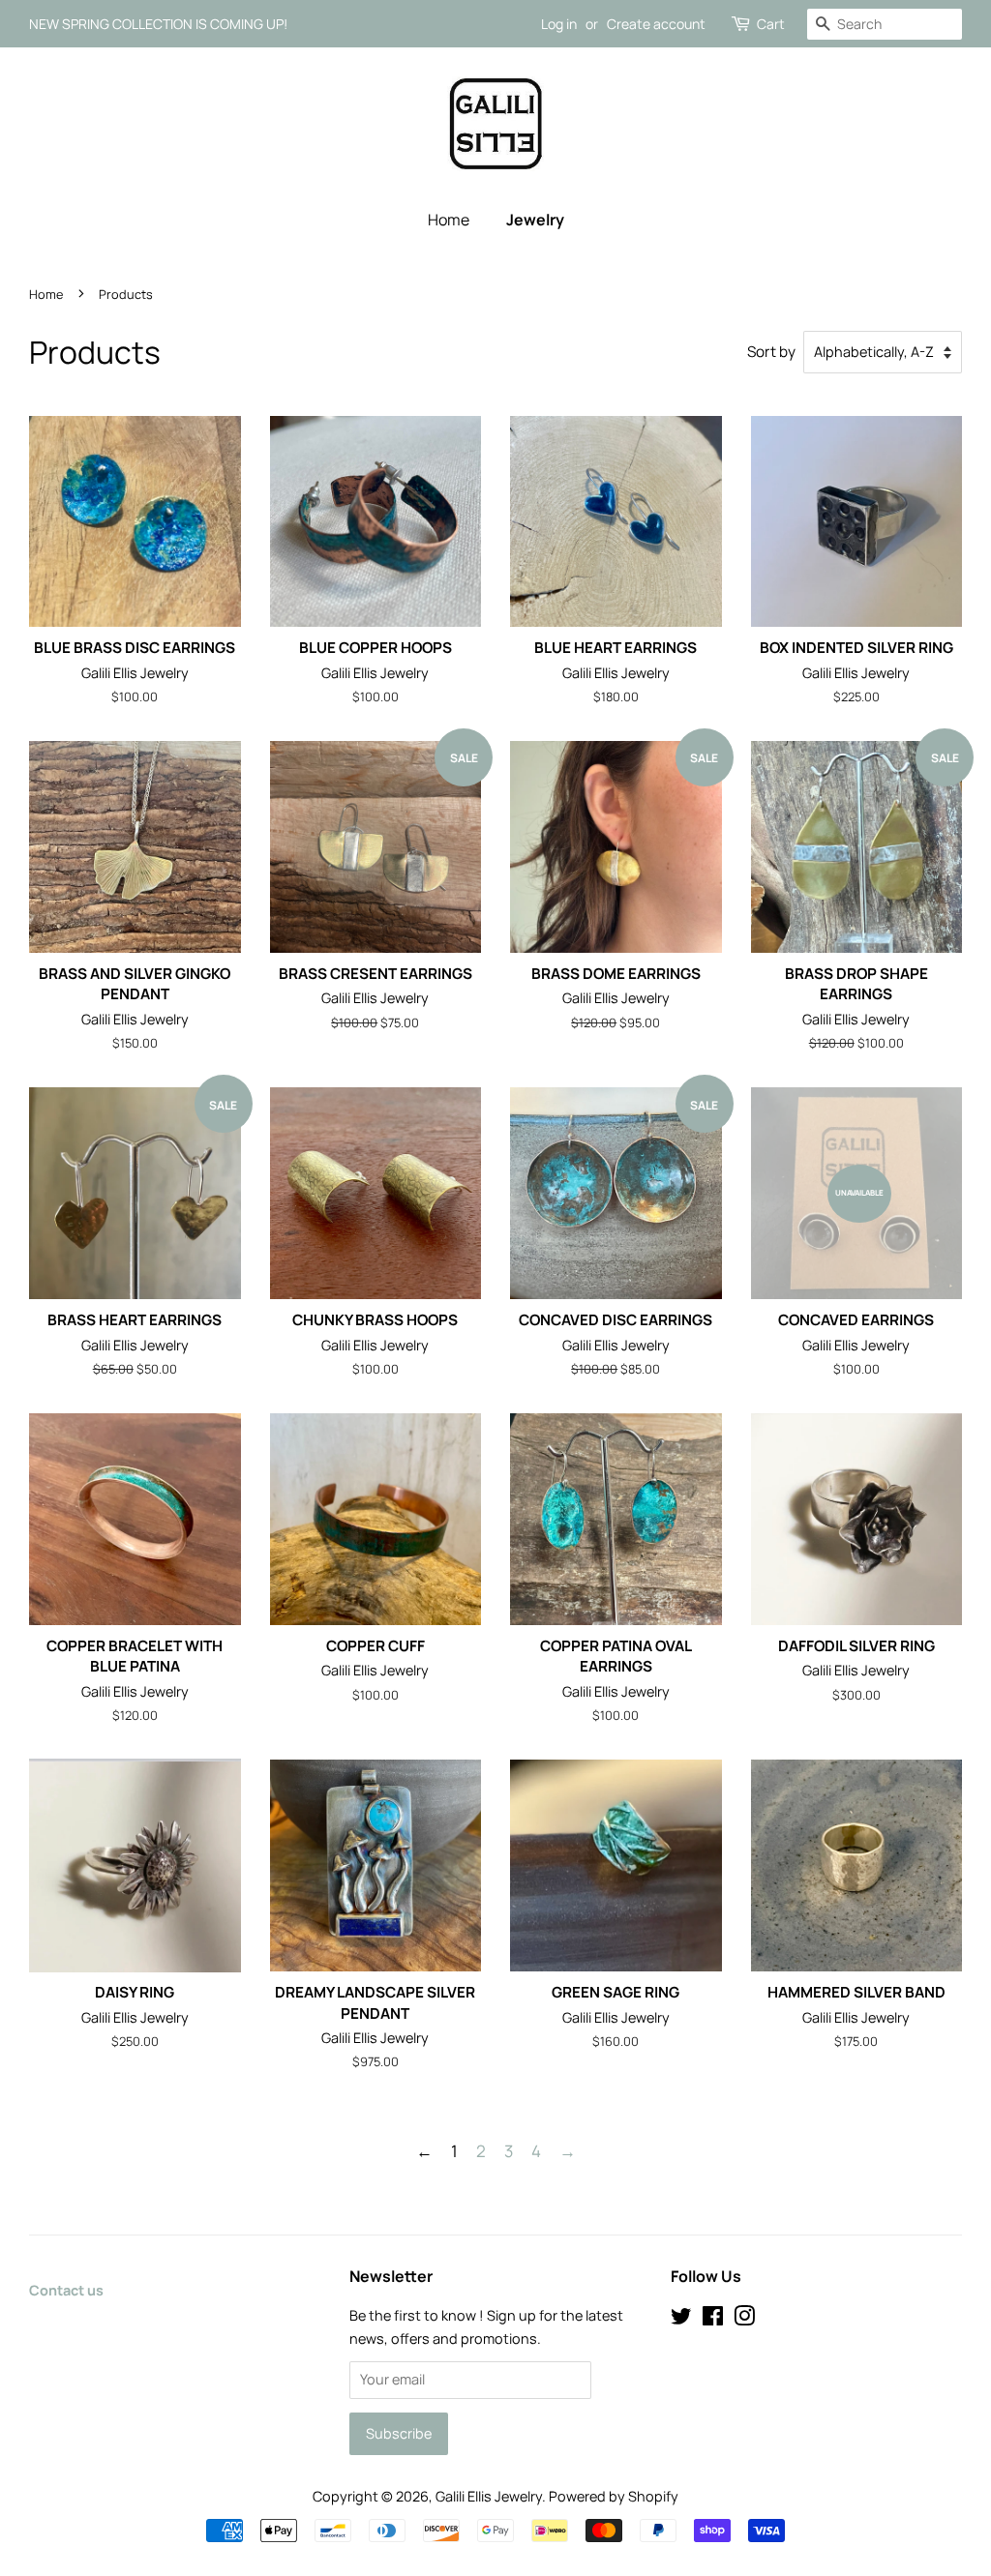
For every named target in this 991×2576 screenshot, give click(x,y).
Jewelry (535, 220)
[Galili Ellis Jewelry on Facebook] (713, 2319)
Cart (771, 24)
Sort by (771, 352)
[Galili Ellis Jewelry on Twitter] (681, 2319)
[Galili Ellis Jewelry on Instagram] (744, 2319)
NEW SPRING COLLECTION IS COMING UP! (158, 24)
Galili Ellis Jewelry (489, 2496)
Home (449, 220)
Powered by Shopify (614, 2496)
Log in (559, 24)
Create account (656, 24)
